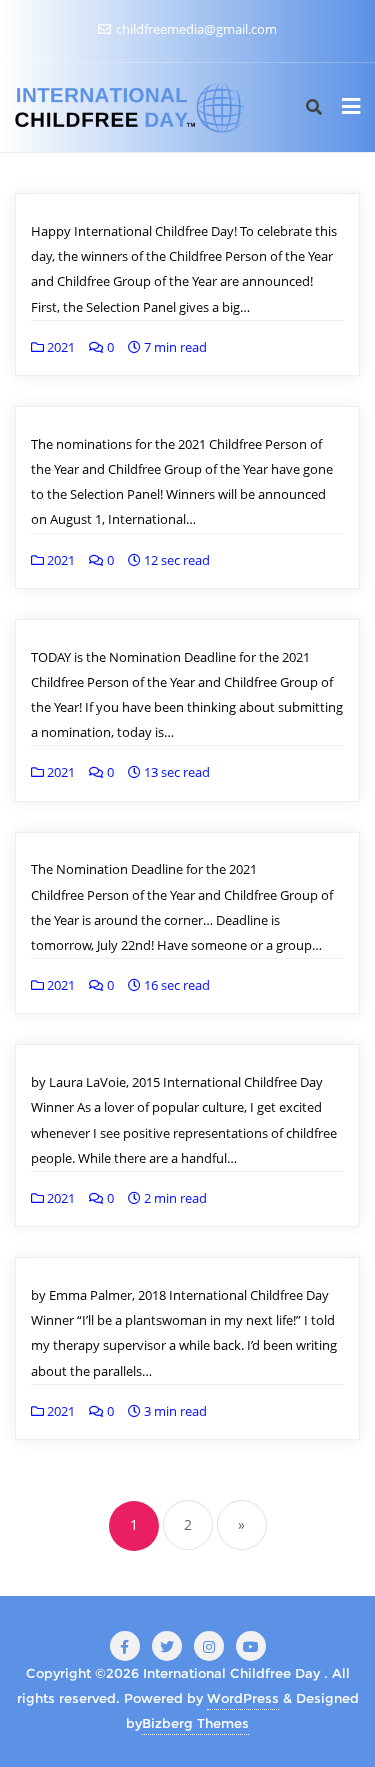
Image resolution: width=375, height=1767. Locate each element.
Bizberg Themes (195, 1723)
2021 (59, 347)
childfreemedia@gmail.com (195, 29)
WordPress (243, 1698)
